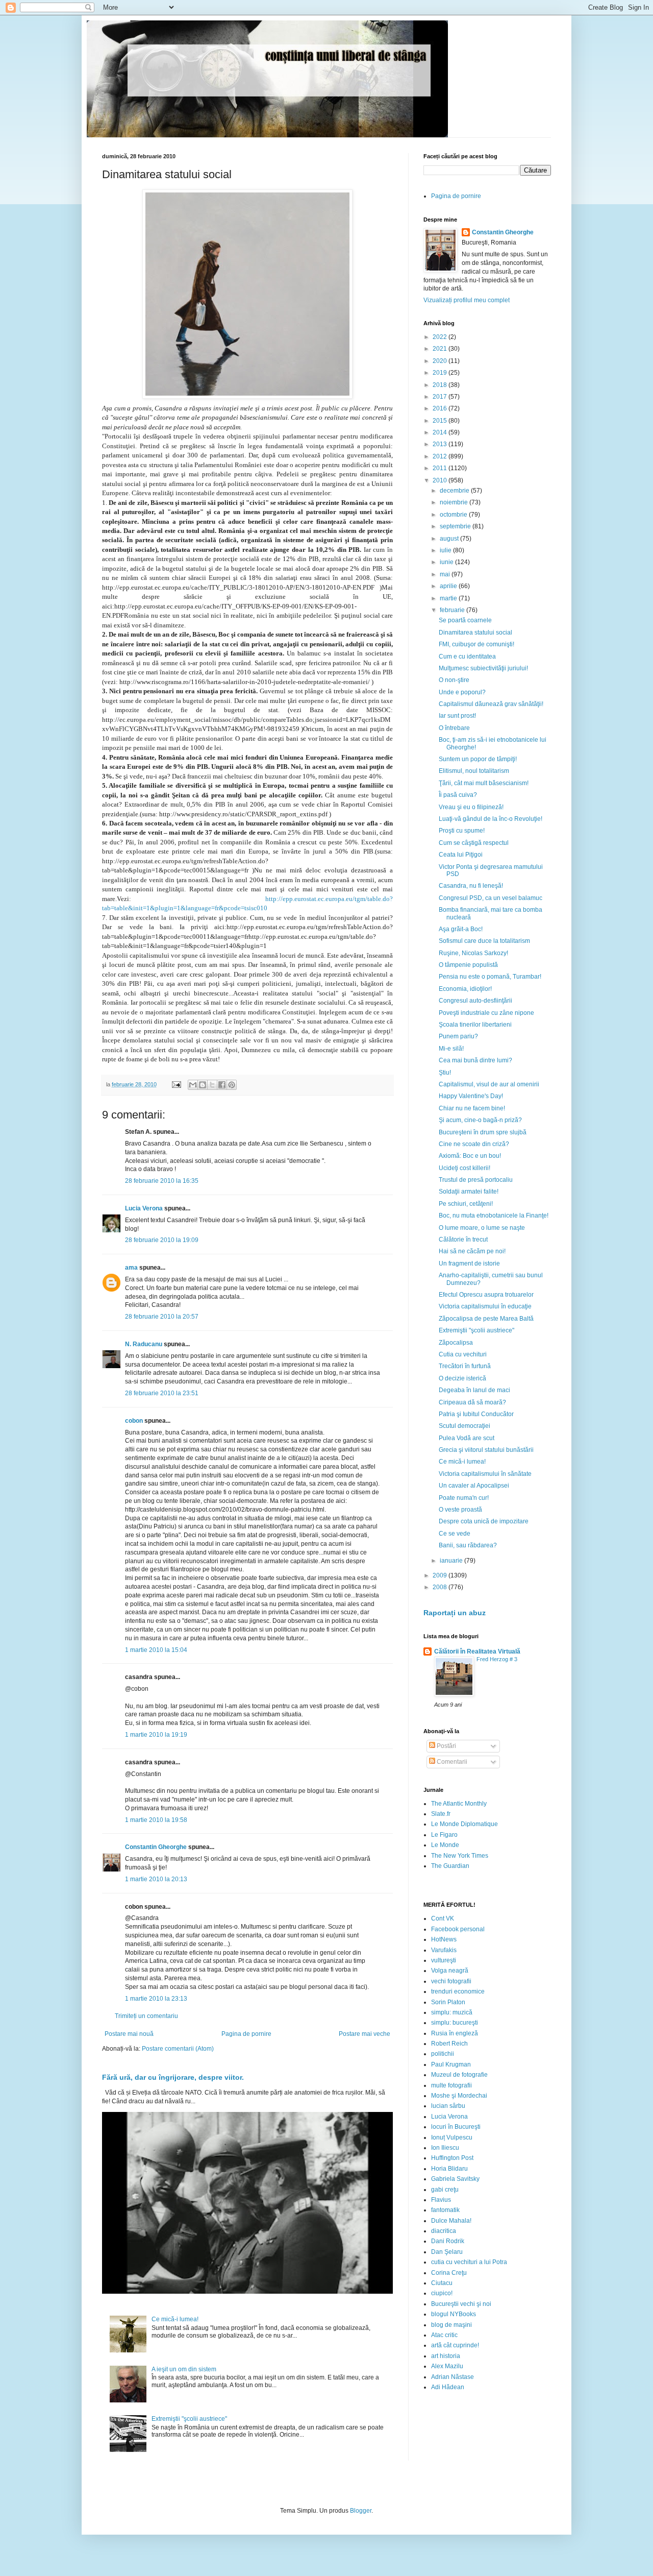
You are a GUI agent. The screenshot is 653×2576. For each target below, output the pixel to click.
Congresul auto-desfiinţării (475, 1001)
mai (446, 574)
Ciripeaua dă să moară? (472, 1402)
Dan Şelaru (447, 2252)
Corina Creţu (449, 2273)
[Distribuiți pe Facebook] (222, 1085)
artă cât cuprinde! (455, 2345)
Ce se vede (455, 1534)
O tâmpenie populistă (468, 965)
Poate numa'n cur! (464, 1498)
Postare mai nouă (129, 2034)
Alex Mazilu (447, 2366)
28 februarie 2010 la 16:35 (162, 1181)
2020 (441, 361)
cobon (134, 1421)
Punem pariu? (458, 1036)
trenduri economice (458, 1991)
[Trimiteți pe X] (212, 1085)
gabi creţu (445, 2190)
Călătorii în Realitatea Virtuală (477, 1651)
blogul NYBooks (454, 2314)
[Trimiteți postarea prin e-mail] (176, 1084)
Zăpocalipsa (456, 1343)
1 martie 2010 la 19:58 (156, 1820)
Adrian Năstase (453, 2377)
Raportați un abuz (455, 1613)
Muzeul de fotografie (459, 2075)
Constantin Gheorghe (156, 1847)
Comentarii (451, 1762)
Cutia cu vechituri (463, 1354)
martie (449, 598)
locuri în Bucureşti (456, 2127)
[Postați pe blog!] (203, 1085)
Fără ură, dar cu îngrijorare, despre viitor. (173, 2077)
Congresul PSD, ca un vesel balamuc (491, 898)
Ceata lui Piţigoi (461, 855)
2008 (441, 1587)
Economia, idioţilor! (465, 989)
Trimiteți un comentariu (146, 2016)
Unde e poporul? (462, 692)
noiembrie (455, 502)
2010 (441, 480)
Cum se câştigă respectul (474, 843)
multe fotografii (451, 2085)
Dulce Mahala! (451, 2221)
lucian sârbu (448, 2106)
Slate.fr (441, 1814)
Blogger (361, 2511)
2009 (441, 1575)
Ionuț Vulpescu (452, 2137)
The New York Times (460, 1856)
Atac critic (444, 2335)
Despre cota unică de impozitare (484, 1521)
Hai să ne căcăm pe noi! (472, 1251)
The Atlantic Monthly (459, 1804)
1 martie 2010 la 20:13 (156, 1879)
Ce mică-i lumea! (175, 2319)
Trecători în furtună (465, 1366)
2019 (441, 373)
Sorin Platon (448, 2002)
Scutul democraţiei (464, 1426)
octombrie (454, 515)
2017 (441, 397)
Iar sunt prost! (457, 716)
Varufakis (444, 1950)
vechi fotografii (451, 1981)
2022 (441, 337)
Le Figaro (444, 1835)
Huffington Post (452, 2158)
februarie (453, 610)
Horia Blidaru (449, 2169)
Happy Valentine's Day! (471, 1096)
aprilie (449, 586)
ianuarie (452, 1561)
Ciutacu (442, 2283)
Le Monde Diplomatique (464, 1824)
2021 (441, 349)
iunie (447, 562)
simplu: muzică (452, 2012)
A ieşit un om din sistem (184, 2369)
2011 (441, 468)
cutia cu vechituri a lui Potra (469, 2262)
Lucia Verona (144, 1208)
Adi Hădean (448, 2387)
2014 (441, 432)
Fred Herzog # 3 (497, 1659)
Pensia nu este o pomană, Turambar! (490, 977)
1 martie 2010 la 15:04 (156, 1650)
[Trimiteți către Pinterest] (232, 1085)
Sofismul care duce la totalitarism (484, 941)
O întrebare (454, 728)
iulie (446, 550)
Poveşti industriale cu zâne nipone (486, 1013)
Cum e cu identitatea (467, 657)
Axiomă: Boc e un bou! (470, 1156)
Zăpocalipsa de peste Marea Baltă (486, 1319)
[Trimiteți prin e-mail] (193, 1085)
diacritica (444, 2231)
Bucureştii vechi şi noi (461, 2304)
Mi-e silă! (451, 1049)
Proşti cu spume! (462, 831)
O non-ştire (454, 680)
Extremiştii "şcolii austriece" (189, 2419)
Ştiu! (445, 1073)
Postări (446, 1746)
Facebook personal (458, 1929)
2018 (441, 385)
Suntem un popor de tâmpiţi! (478, 759)
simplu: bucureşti (455, 2023)
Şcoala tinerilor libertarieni (475, 1025)
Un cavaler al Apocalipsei (474, 1486)
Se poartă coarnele (465, 620)
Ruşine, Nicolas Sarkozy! (473, 953)
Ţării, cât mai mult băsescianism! (484, 783)
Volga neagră (450, 1971)
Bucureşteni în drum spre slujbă (483, 1132)
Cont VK (443, 1918)
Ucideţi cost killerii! (464, 1168)
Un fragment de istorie (469, 1263)
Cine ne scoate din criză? (474, 1144)
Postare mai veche (365, 2034)
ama (131, 1268)
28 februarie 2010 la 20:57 (162, 1317)
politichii (443, 2054)
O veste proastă (460, 1510)
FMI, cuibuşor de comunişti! (476, 644)
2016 (441, 408)
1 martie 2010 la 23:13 (156, 1999)
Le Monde (445, 1845)
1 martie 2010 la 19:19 (156, 1735)
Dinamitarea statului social (475, 633)
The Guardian (450, 1866)
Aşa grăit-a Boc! (461, 929)
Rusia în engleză (455, 2033)
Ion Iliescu (445, 2148)
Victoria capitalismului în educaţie (485, 1306)
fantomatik (445, 2210)
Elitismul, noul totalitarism (474, 771)
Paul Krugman (451, 2064)
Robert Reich (449, 2044)
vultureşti (444, 1960)
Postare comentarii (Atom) (178, 2049)
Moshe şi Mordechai (459, 2096)
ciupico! (442, 2293)
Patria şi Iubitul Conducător (476, 1414)
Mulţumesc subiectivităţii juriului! (483, 668)
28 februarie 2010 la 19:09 (162, 1240)
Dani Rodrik (448, 2241)
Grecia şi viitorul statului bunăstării (486, 1450)
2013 (441, 444)
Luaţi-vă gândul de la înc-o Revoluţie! (491, 819)
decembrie (455, 491)
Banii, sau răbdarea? (468, 1545)
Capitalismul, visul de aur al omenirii (489, 1084)
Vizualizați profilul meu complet (467, 300)
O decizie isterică (462, 1378)
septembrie (456, 526)
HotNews (444, 1939)
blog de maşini (451, 2325)
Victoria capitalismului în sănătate (485, 1474)
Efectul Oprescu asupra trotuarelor (486, 1295)
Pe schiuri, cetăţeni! (466, 1204)
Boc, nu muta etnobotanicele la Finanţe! (494, 1216)
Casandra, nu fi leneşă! (471, 886)
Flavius (441, 2200)
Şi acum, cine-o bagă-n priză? (480, 1120)
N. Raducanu (144, 1344)
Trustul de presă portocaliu (476, 1180)
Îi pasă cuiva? (458, 795)
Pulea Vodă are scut (467, 1438)
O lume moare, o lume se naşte (482, 1228)
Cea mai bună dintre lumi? (475, 1060)
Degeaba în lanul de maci (474, 1390)
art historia (446, 2356)
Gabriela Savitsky (455, 2179)
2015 (441, 421)
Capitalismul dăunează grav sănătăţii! (491, 704)
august (450, 539)
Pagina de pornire (246, 2034)
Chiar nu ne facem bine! (472, 1108)
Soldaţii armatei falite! (469, 1192)
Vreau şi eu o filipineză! (471, 807)
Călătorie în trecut (463, 1240)
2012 (441, 456)
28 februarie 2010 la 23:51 (162, 1393)
